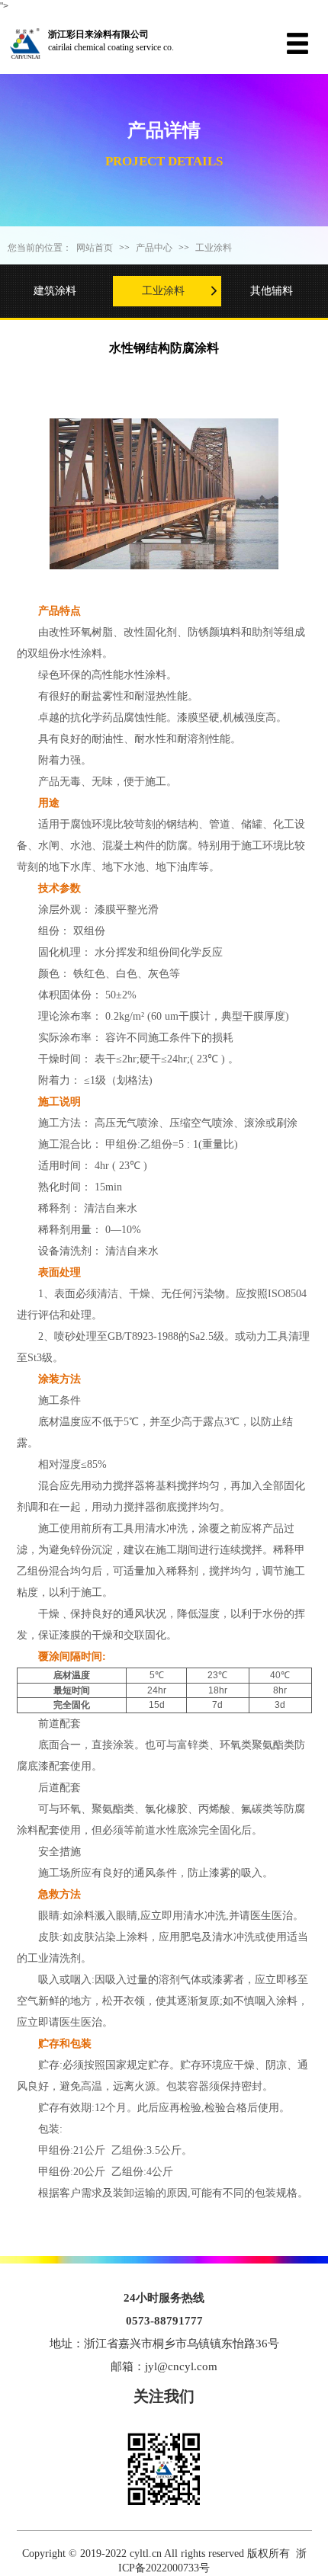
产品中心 (154, 248)
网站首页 (95, 248)
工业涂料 (214, 248)
